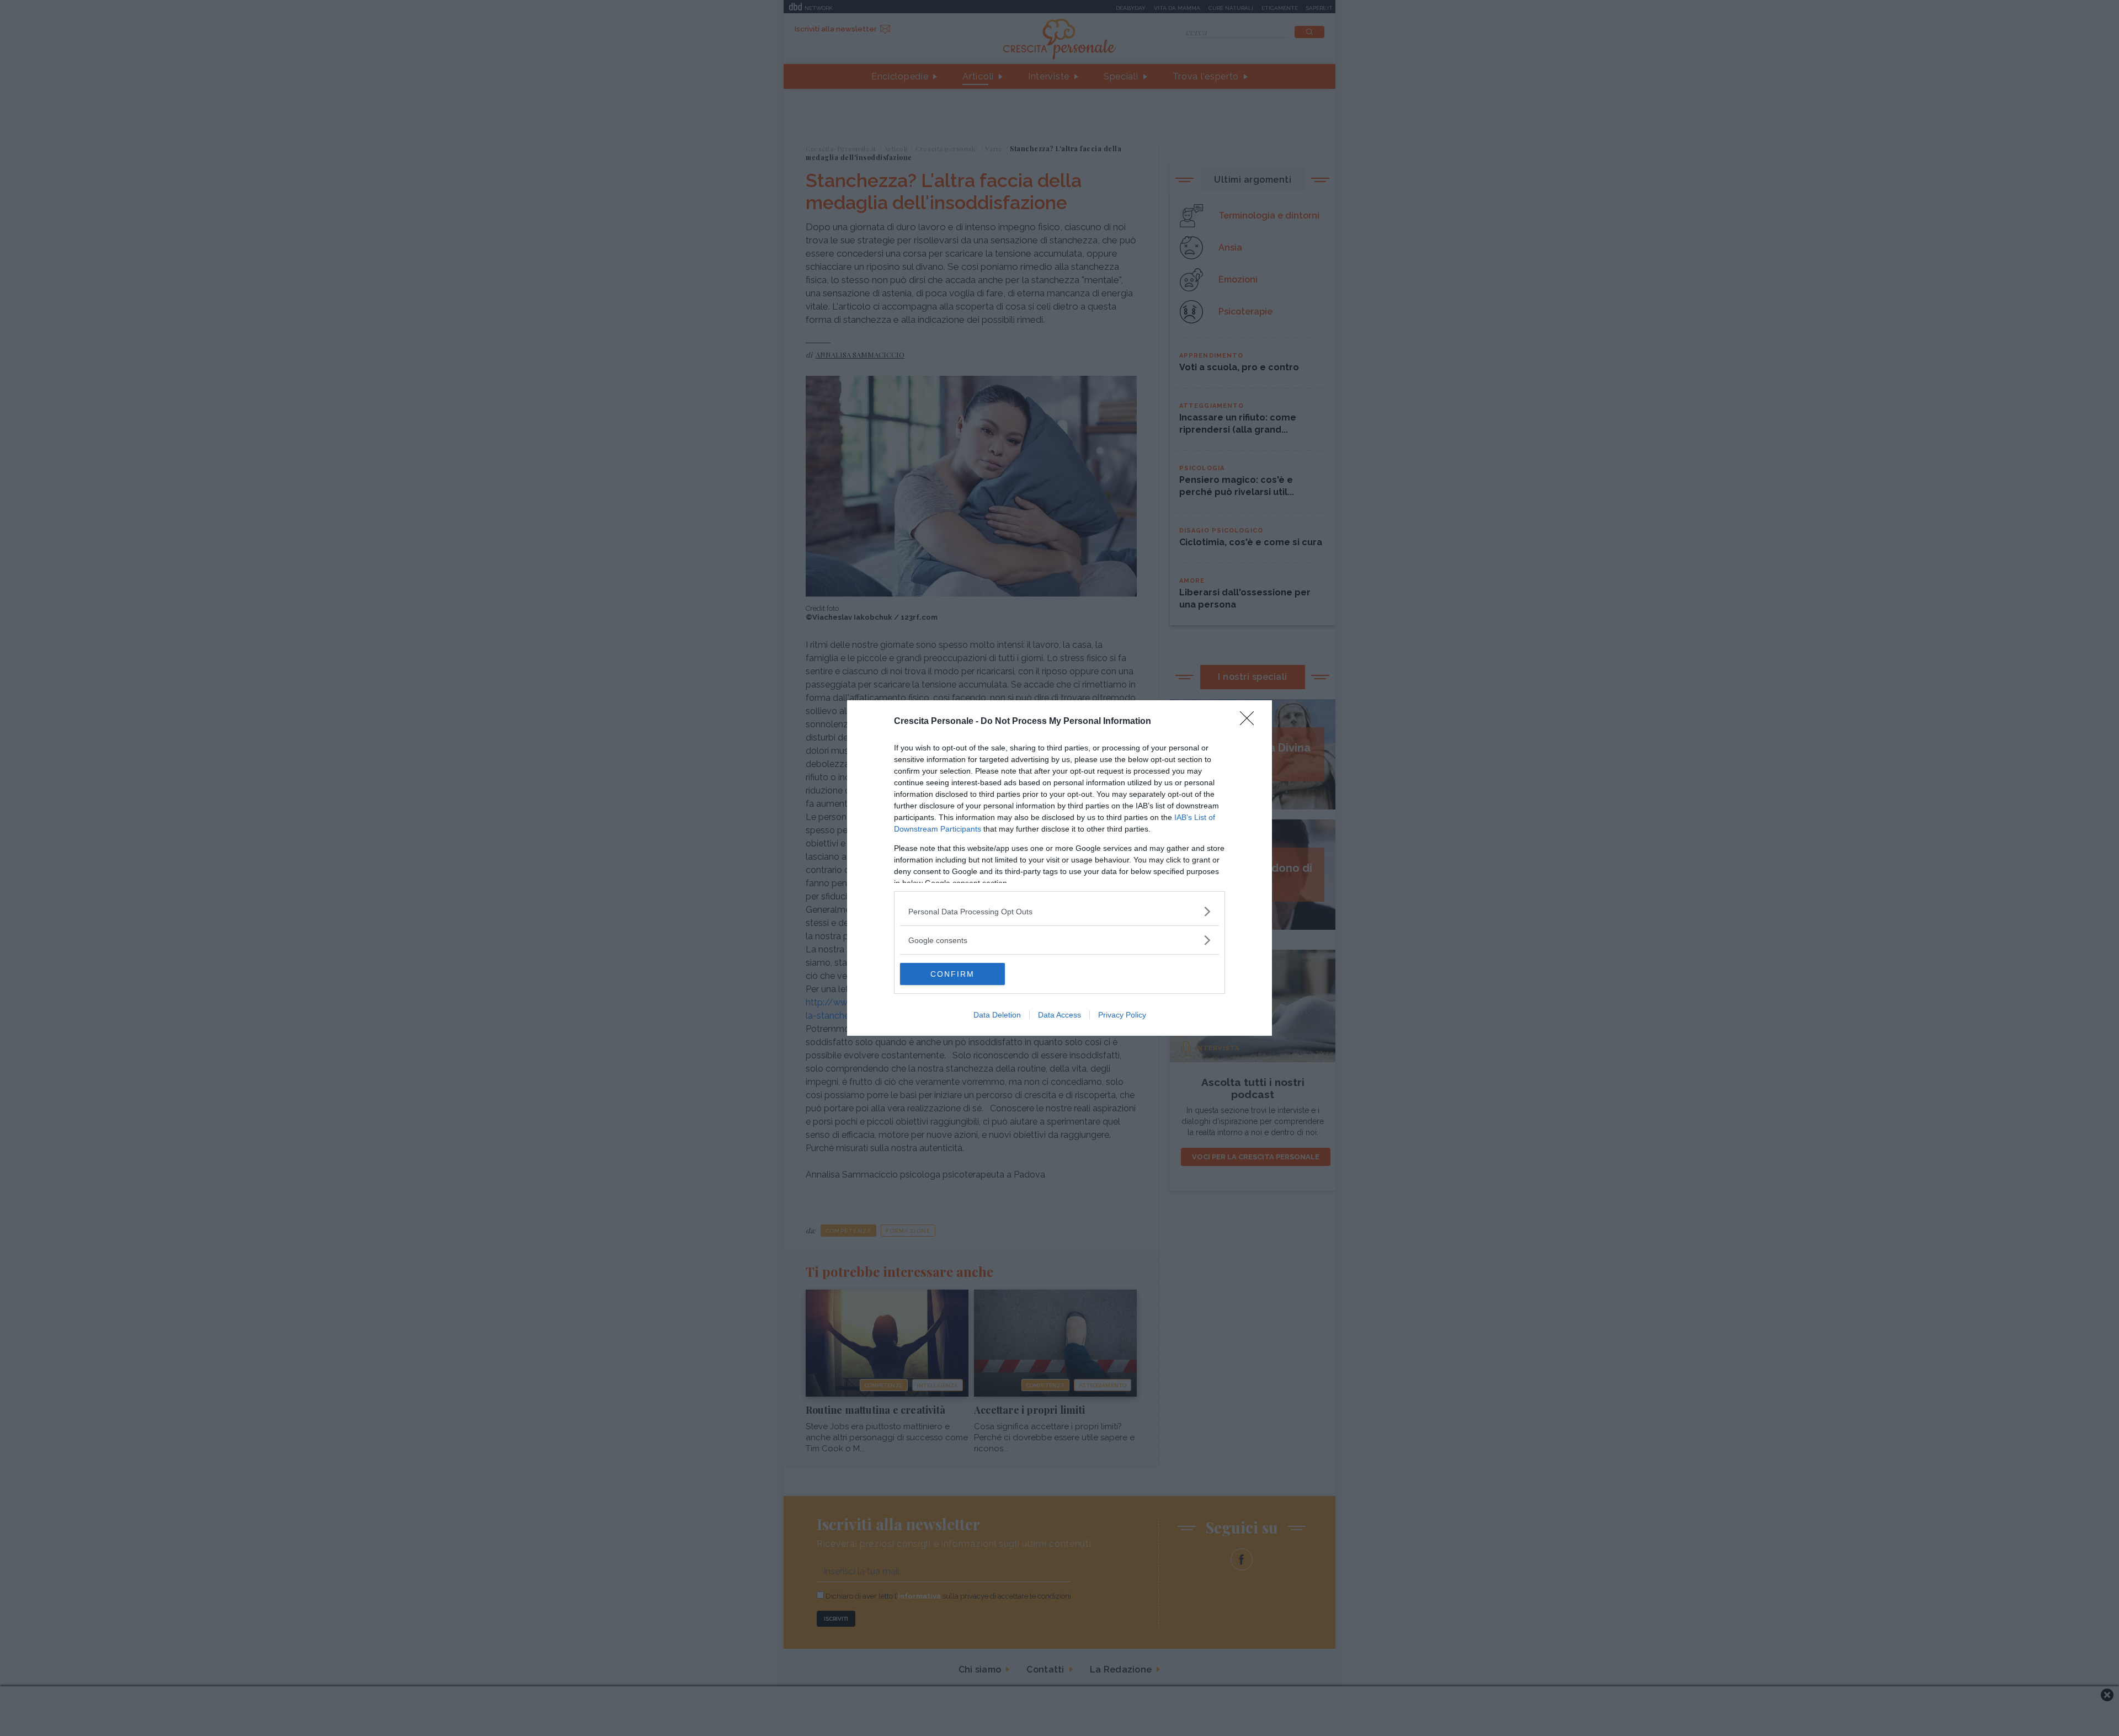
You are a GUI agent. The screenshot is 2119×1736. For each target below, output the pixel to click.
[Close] (1250, 722)
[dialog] (1059, 868)
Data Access (1059, 1015)
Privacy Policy (1122, 1015)
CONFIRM (952, 974)
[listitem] (1059, 911)
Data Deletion (997, 1015)
